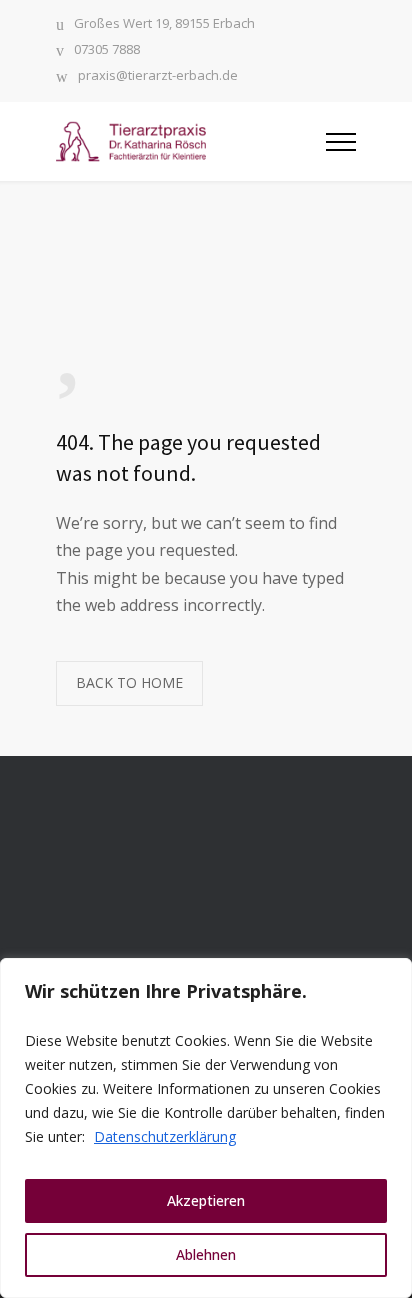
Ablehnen (206, 1254)
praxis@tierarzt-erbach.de (158, 76)
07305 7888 (107, 50)
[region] (206, 1128)
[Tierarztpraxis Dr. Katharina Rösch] (191, 141)
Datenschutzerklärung (165, 1136)
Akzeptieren (206, 1200)
